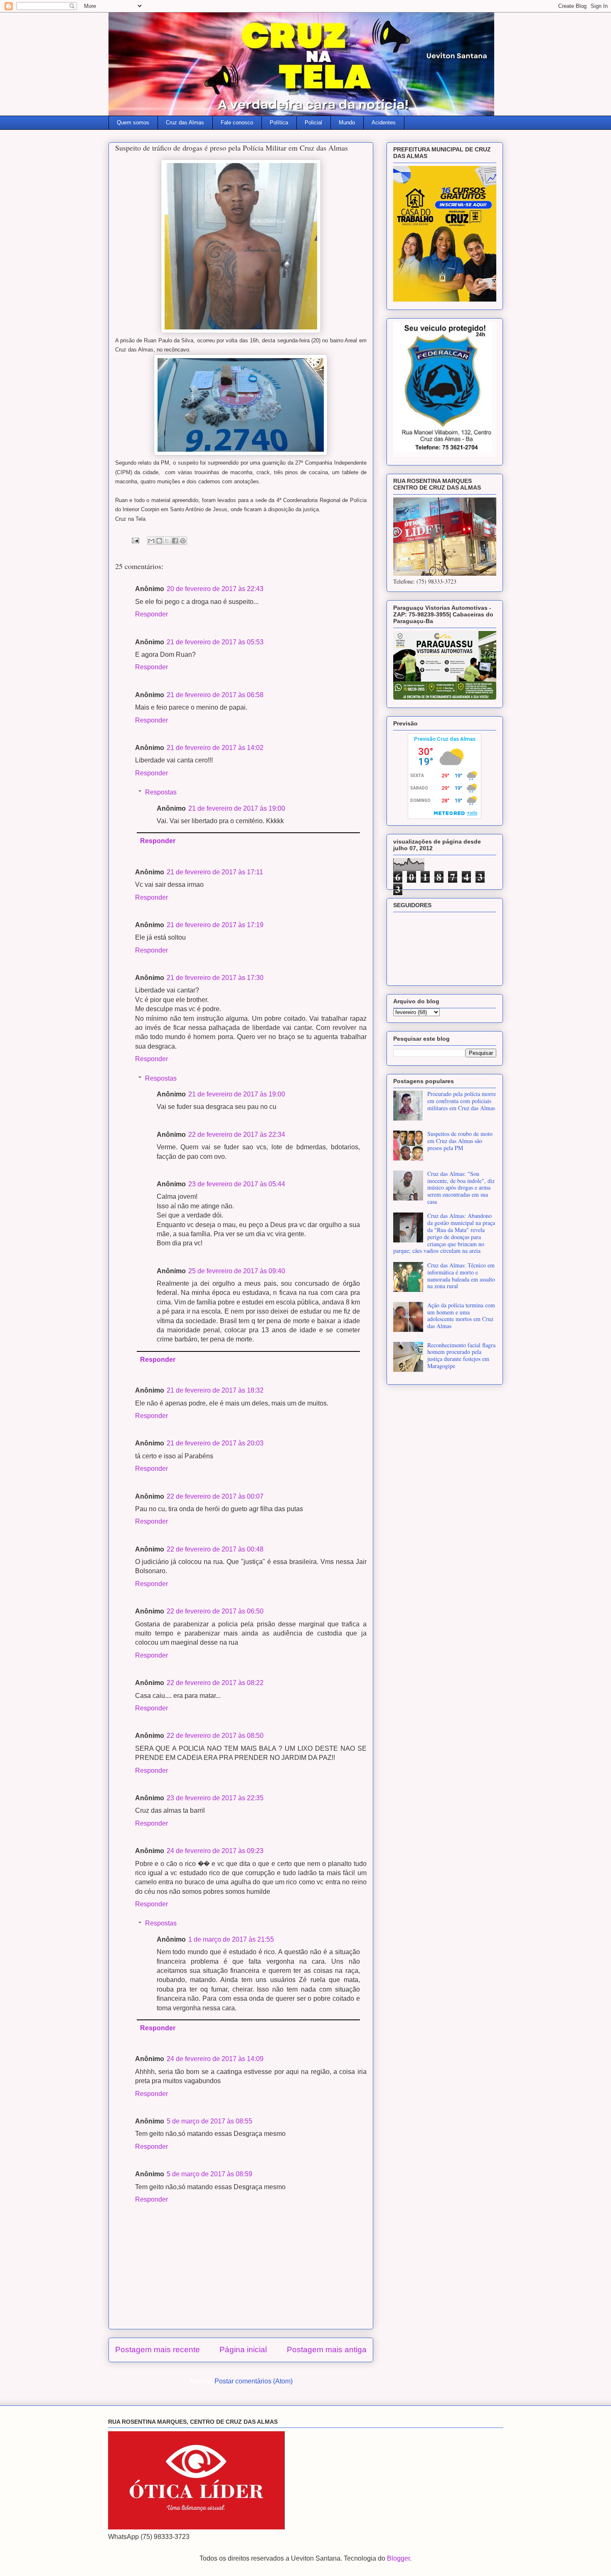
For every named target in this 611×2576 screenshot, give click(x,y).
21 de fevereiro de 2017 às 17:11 (215, 872)
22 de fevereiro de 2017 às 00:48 (215, 1549)
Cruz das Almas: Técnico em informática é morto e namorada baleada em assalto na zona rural (461, 1276)
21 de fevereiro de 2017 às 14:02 (215, 748)
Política (279, 122)
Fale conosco (237, 122)
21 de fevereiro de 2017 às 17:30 (215, 978)
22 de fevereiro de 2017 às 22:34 (237, 1135)
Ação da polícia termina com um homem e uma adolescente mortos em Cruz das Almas (461, 1315)
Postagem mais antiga (327, 2350)
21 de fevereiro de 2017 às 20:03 (215, 1443)
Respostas (161, 792)
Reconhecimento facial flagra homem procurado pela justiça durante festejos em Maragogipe (461, 1355)
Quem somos (133, 122)
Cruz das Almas (185, 122)
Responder (152, 614)
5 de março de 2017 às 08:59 (209, 2174)
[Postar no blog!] (159, 541)
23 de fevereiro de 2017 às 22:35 (215, 1798)
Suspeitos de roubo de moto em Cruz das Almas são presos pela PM (460, 1141)
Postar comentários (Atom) (254, 2381)
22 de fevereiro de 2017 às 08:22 (215, 1683)
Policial (313, 122)
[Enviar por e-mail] (151, 541)
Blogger (398, 2558)
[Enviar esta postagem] (135, 540)
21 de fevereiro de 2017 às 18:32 (215, 1390)
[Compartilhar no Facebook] (175, 541)
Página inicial (243, 2350)
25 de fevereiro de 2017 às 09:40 (237, 1271)
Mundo (347, 122)
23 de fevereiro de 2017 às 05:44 (237, 1184)
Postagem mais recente (158, 2350)
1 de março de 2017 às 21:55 (231, 1939)
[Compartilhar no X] (167, 541)
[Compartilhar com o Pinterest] (183, 541)
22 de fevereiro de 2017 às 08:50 (215, 1736)
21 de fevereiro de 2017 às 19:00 (237, 808)
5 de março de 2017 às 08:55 (209, 2121)
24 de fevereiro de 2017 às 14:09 (215, 2059)
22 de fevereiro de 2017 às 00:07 (215, 1496)
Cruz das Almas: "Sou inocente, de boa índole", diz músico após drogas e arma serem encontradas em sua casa (461, 1188)
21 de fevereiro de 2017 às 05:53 (215, 642)
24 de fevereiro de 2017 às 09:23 (215, 1851)
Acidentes (384, 122)
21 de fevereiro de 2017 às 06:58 (215, 695)
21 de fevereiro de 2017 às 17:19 (215, 925)
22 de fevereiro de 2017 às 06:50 (215, 1611)
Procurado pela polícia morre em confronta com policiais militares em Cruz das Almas (462, 1101)
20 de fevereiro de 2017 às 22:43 (215, 589)
